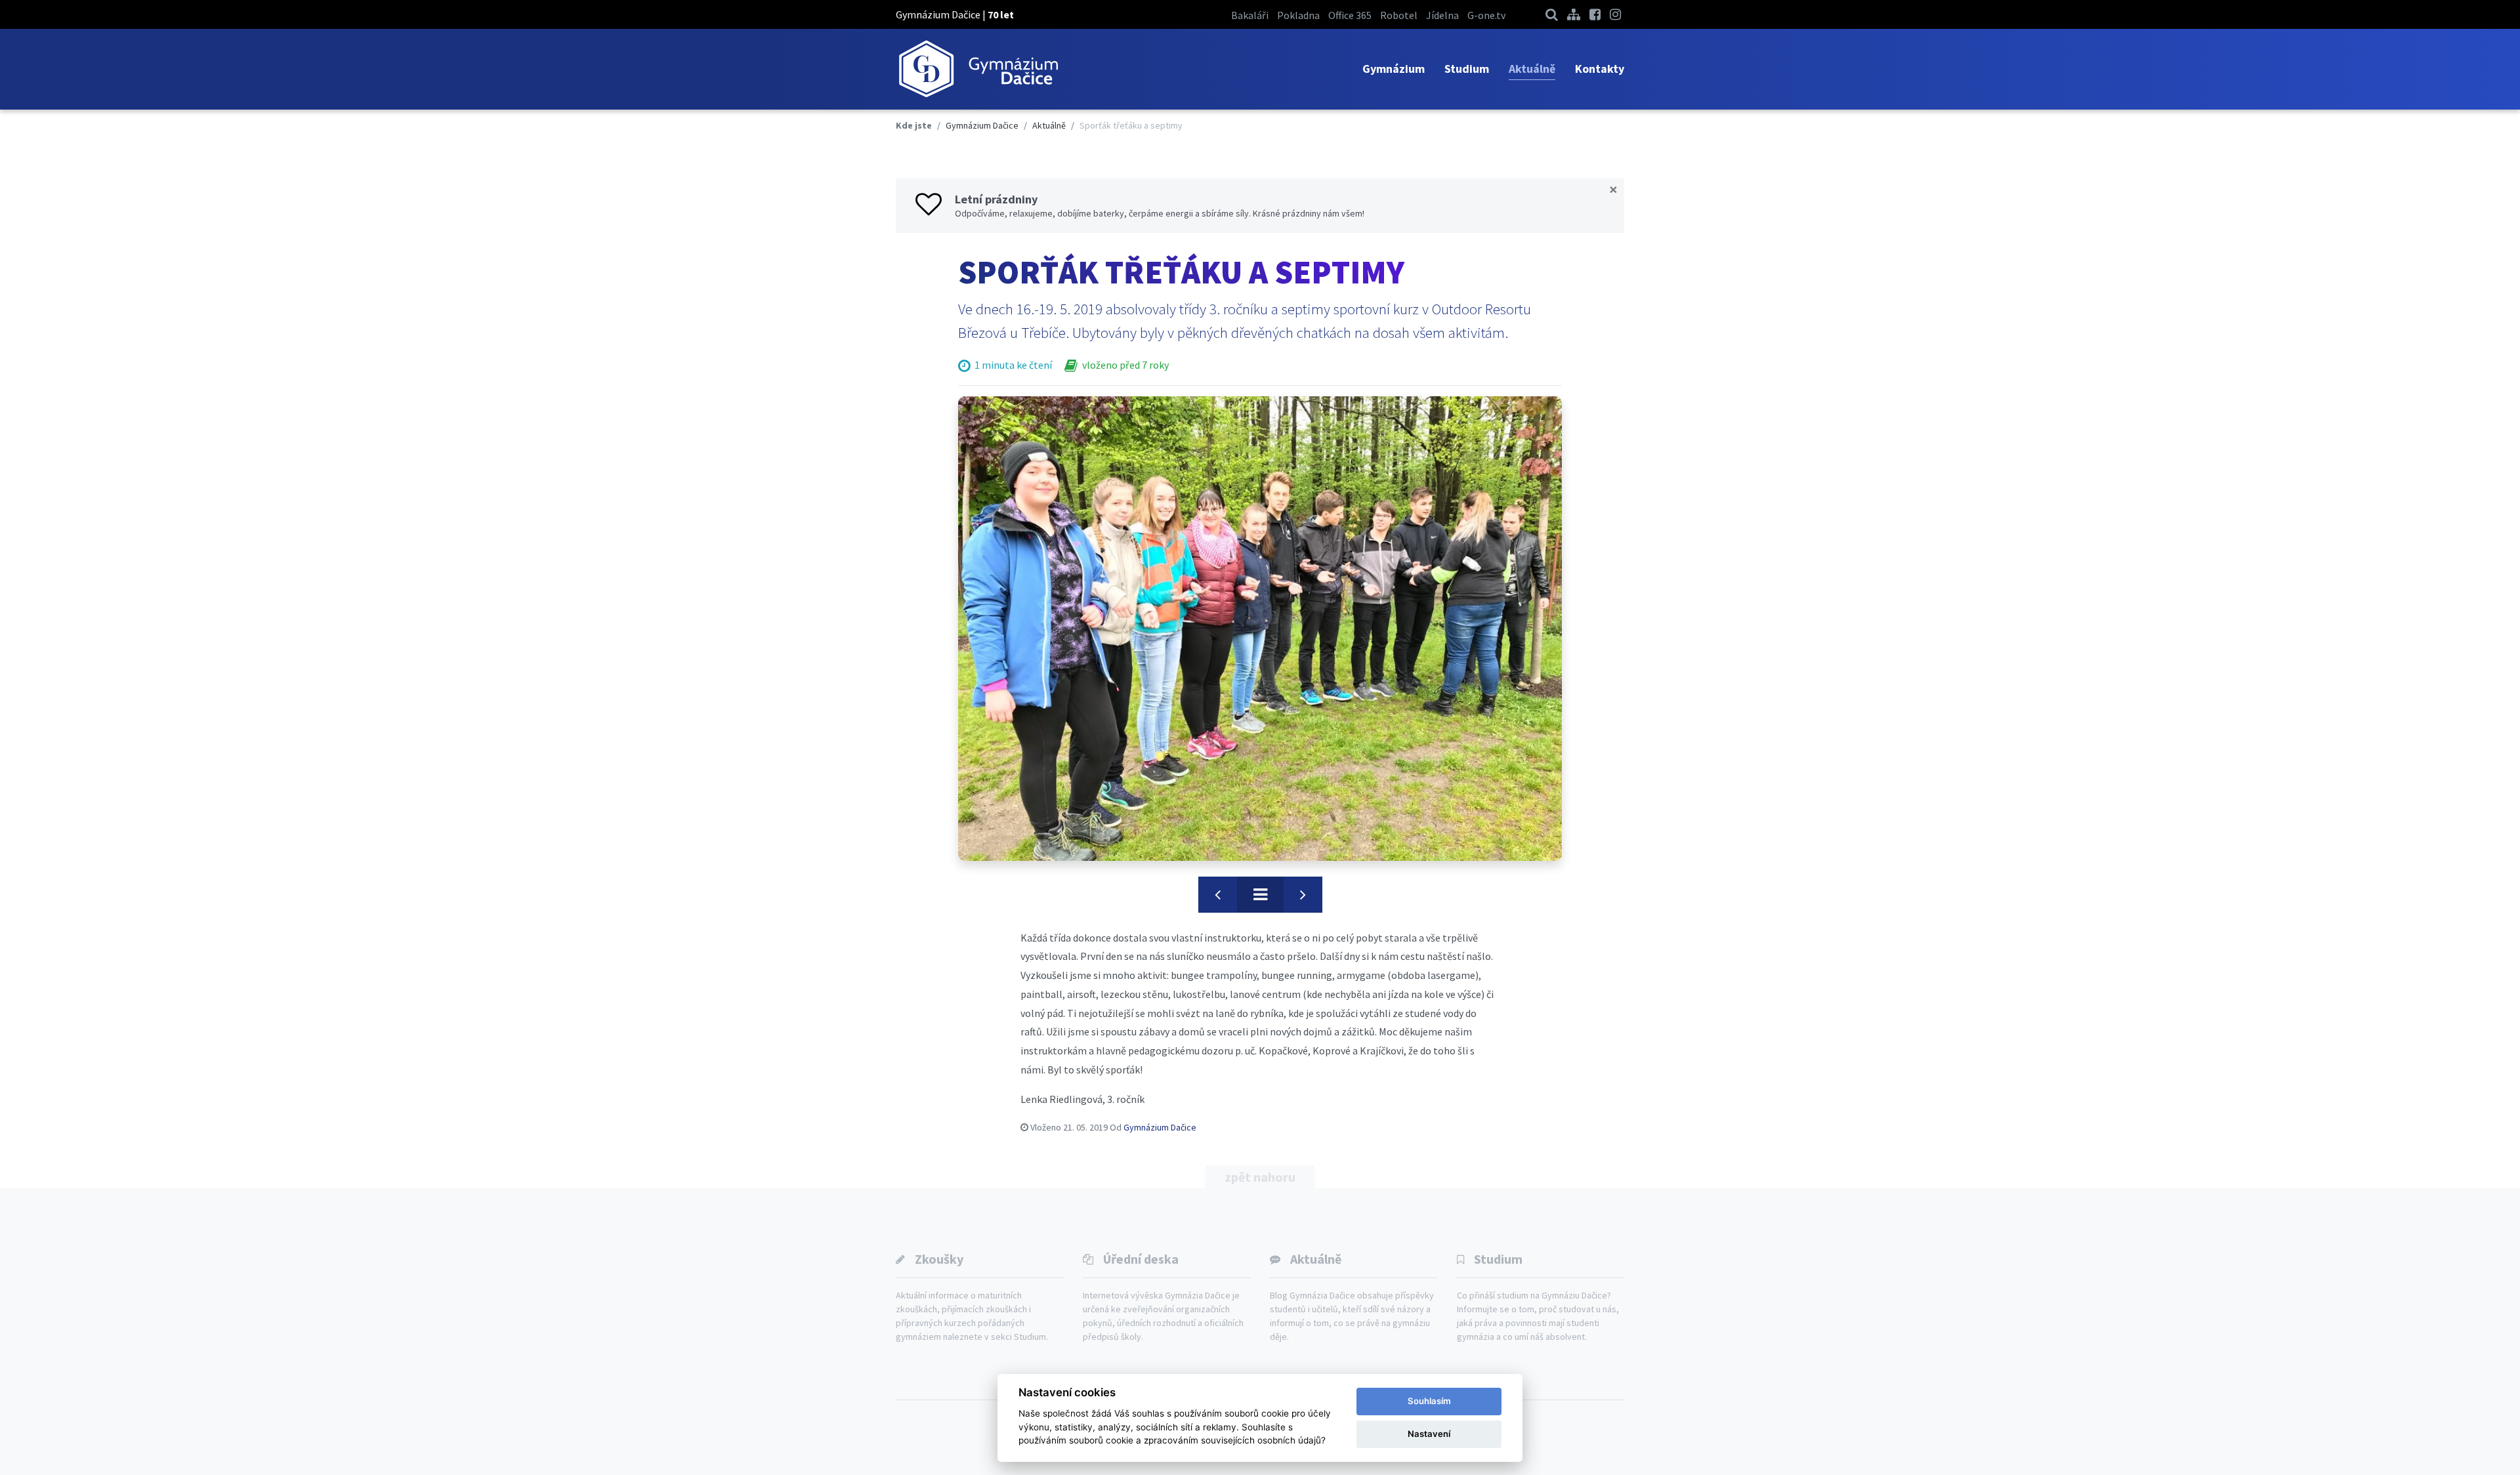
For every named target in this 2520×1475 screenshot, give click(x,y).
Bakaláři (1250, 15)
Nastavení (1429, 1434)
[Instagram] (1615, 14)
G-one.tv (1486, 15)
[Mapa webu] (1574, 14)
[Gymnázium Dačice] (978, 69)
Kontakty (1600, 69)
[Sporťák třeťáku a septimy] (1260, 628)
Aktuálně (1532, 69)
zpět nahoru (1260, 1177)
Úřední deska (1141, 1259)
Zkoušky (939, 1259)
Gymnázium (1394, 69)
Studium (1467, 69)
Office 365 (1350, 15)
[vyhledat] (1552, 14)
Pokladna (1298, 15)
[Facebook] (1595, 14)
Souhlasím (1429, 1401)
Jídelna (1442, 15)
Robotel (1399, 15)
